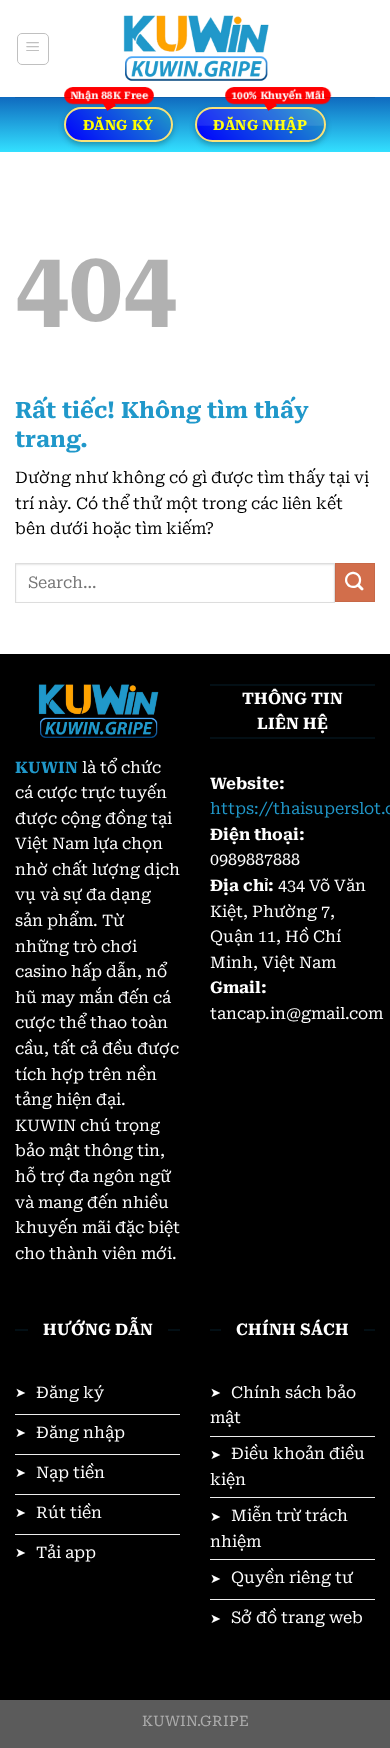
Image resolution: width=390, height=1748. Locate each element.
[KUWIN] (195, 48)
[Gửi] (355, 582)
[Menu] (33, 49)
